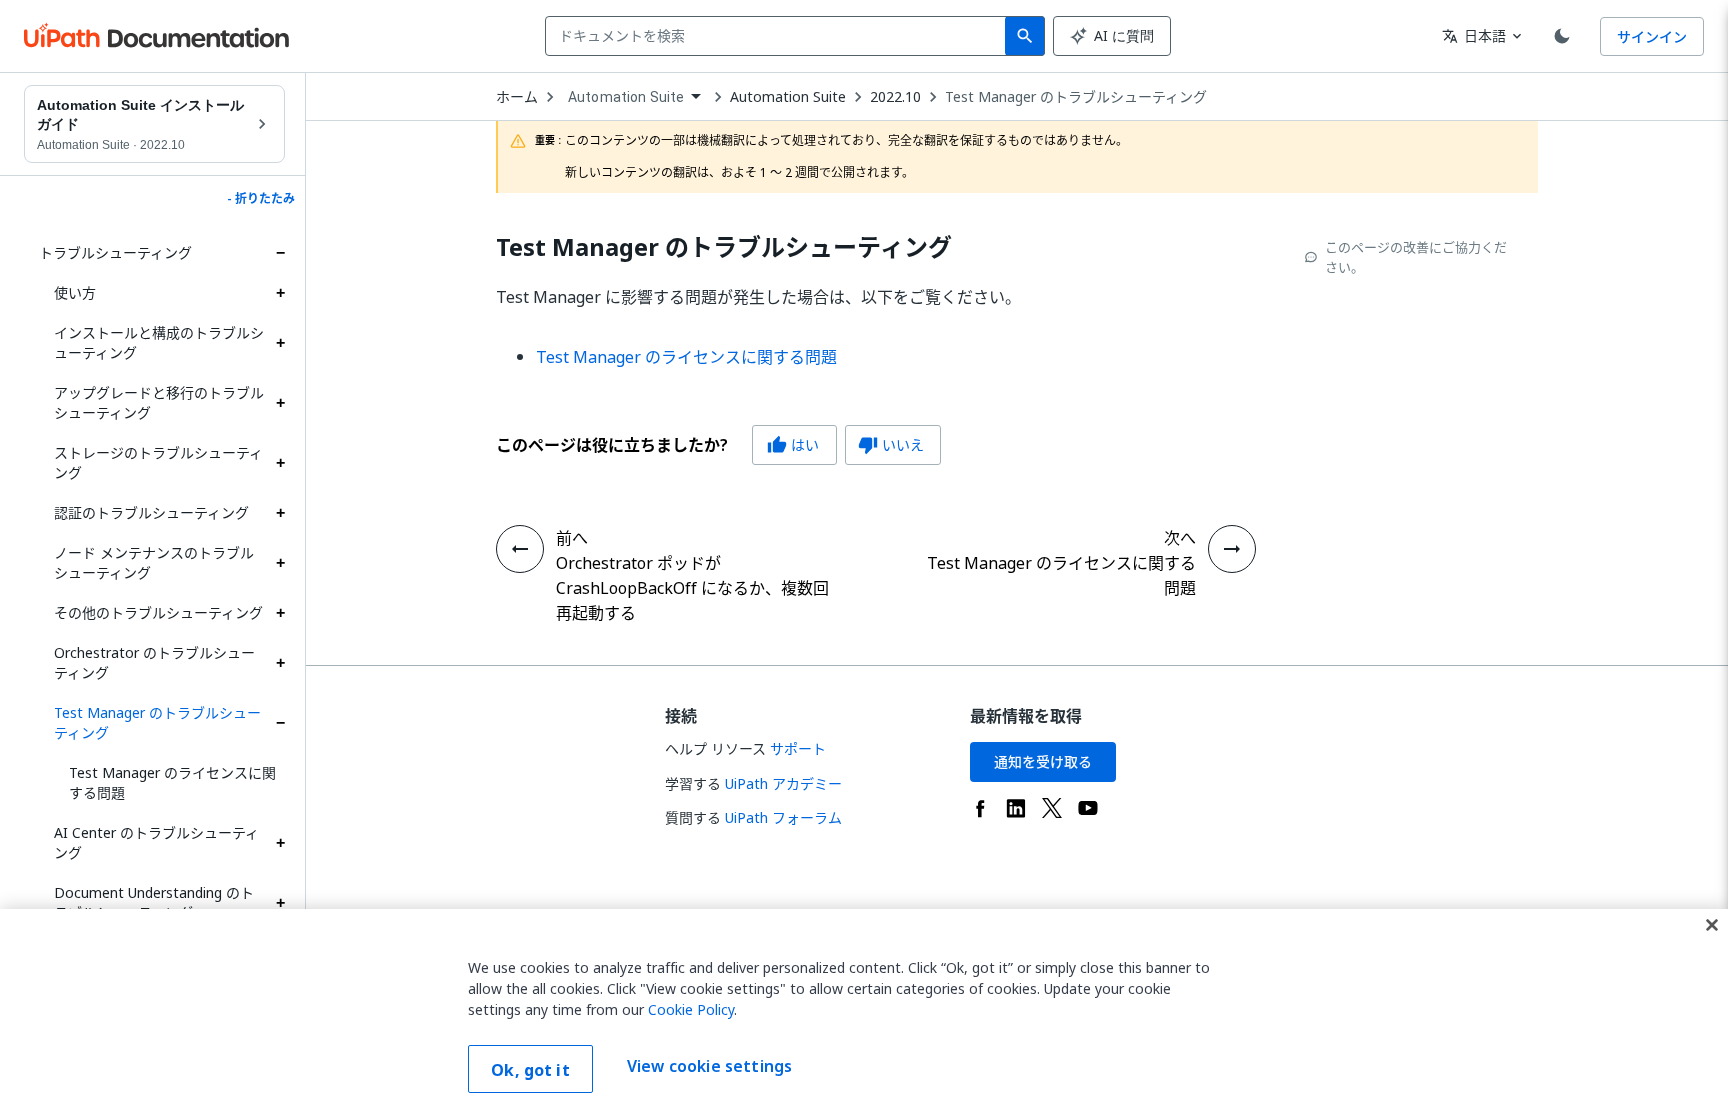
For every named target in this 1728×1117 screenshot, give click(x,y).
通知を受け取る (1043, 761)
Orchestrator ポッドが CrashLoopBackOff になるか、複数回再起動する (692, 588)
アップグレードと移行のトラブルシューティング (159, 402)
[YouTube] (1088, 808)
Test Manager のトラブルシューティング (157, 722)
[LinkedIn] (1016, 808)
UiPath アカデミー (783, 783)
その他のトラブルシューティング (158, 612)
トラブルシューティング (115, 252)
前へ (572, 538)
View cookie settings (709, 1067)
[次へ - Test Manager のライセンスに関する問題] (1232, 549)
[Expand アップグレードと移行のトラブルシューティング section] (280, 403)
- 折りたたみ (261, 199)
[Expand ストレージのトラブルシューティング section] (280, 463)
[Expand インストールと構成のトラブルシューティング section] (280, 343)
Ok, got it (530, 1070)
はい (793, 444)
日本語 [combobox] (1474, 35)
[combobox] (779, 36)
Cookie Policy (691, 1009)
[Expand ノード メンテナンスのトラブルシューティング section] (280, 563)
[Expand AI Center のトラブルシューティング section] (280, 843)
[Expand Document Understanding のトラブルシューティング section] (280, 903)
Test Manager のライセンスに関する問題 (172, 782)
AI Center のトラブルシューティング (156, 842)
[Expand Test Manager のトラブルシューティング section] (280, 723)
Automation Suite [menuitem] (626, 97)
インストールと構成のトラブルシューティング (159, 342)
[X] (1052, 808)
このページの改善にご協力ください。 (1416, 257)
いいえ (891, 444)
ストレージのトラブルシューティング (158, 462)
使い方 (75, 292)
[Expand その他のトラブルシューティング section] (280, 613)
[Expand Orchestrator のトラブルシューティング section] (280, 663)
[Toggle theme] (1562, 36)
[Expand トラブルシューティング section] (280, 253)
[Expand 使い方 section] (280, 293)
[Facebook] (980, 808)
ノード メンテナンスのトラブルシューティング (154, 562)
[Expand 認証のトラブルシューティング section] (280, 513)
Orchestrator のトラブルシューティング (154, 662)
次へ (1180, 538)
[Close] (1712, 925)
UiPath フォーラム (783, 817)
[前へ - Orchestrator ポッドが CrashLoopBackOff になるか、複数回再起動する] (520, 549)
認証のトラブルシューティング (151, 512)
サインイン (1652, 36)
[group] (718, 445)
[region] (864, 1013)
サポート (798, 748)
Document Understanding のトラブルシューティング (154, 902)
